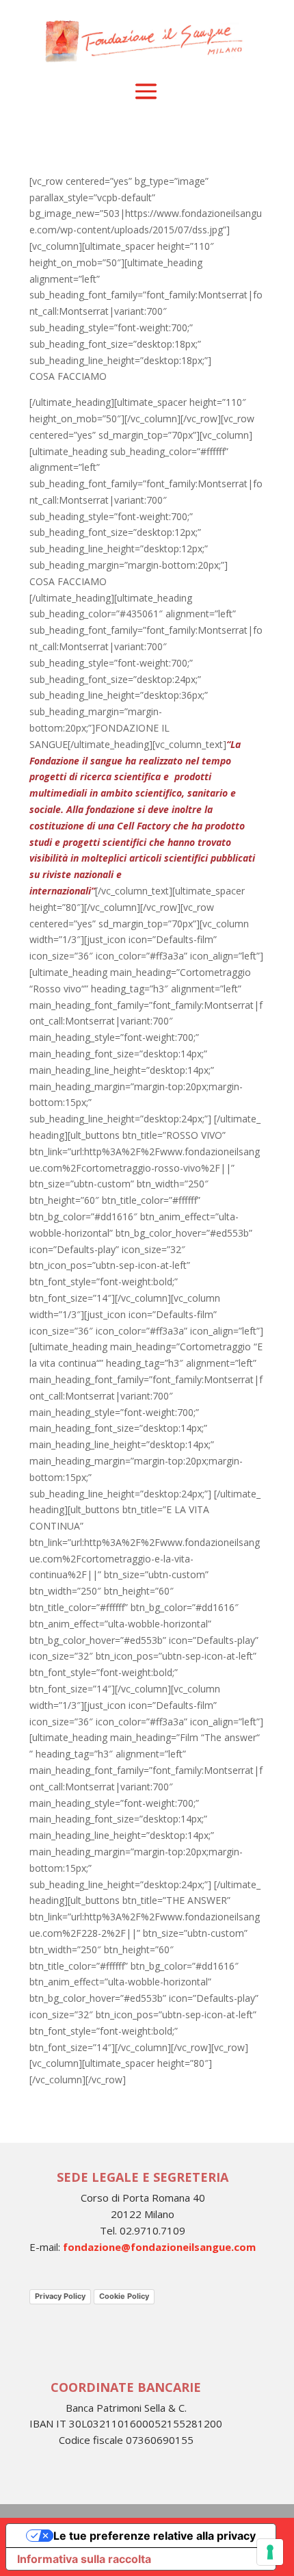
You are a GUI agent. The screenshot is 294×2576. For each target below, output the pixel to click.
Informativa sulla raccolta (84, 2559)
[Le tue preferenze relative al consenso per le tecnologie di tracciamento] (270, 2552)
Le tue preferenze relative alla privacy (155, 2536)
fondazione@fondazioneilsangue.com (159, 2247)
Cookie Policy (124, 2296)
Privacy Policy (60, 2296)
